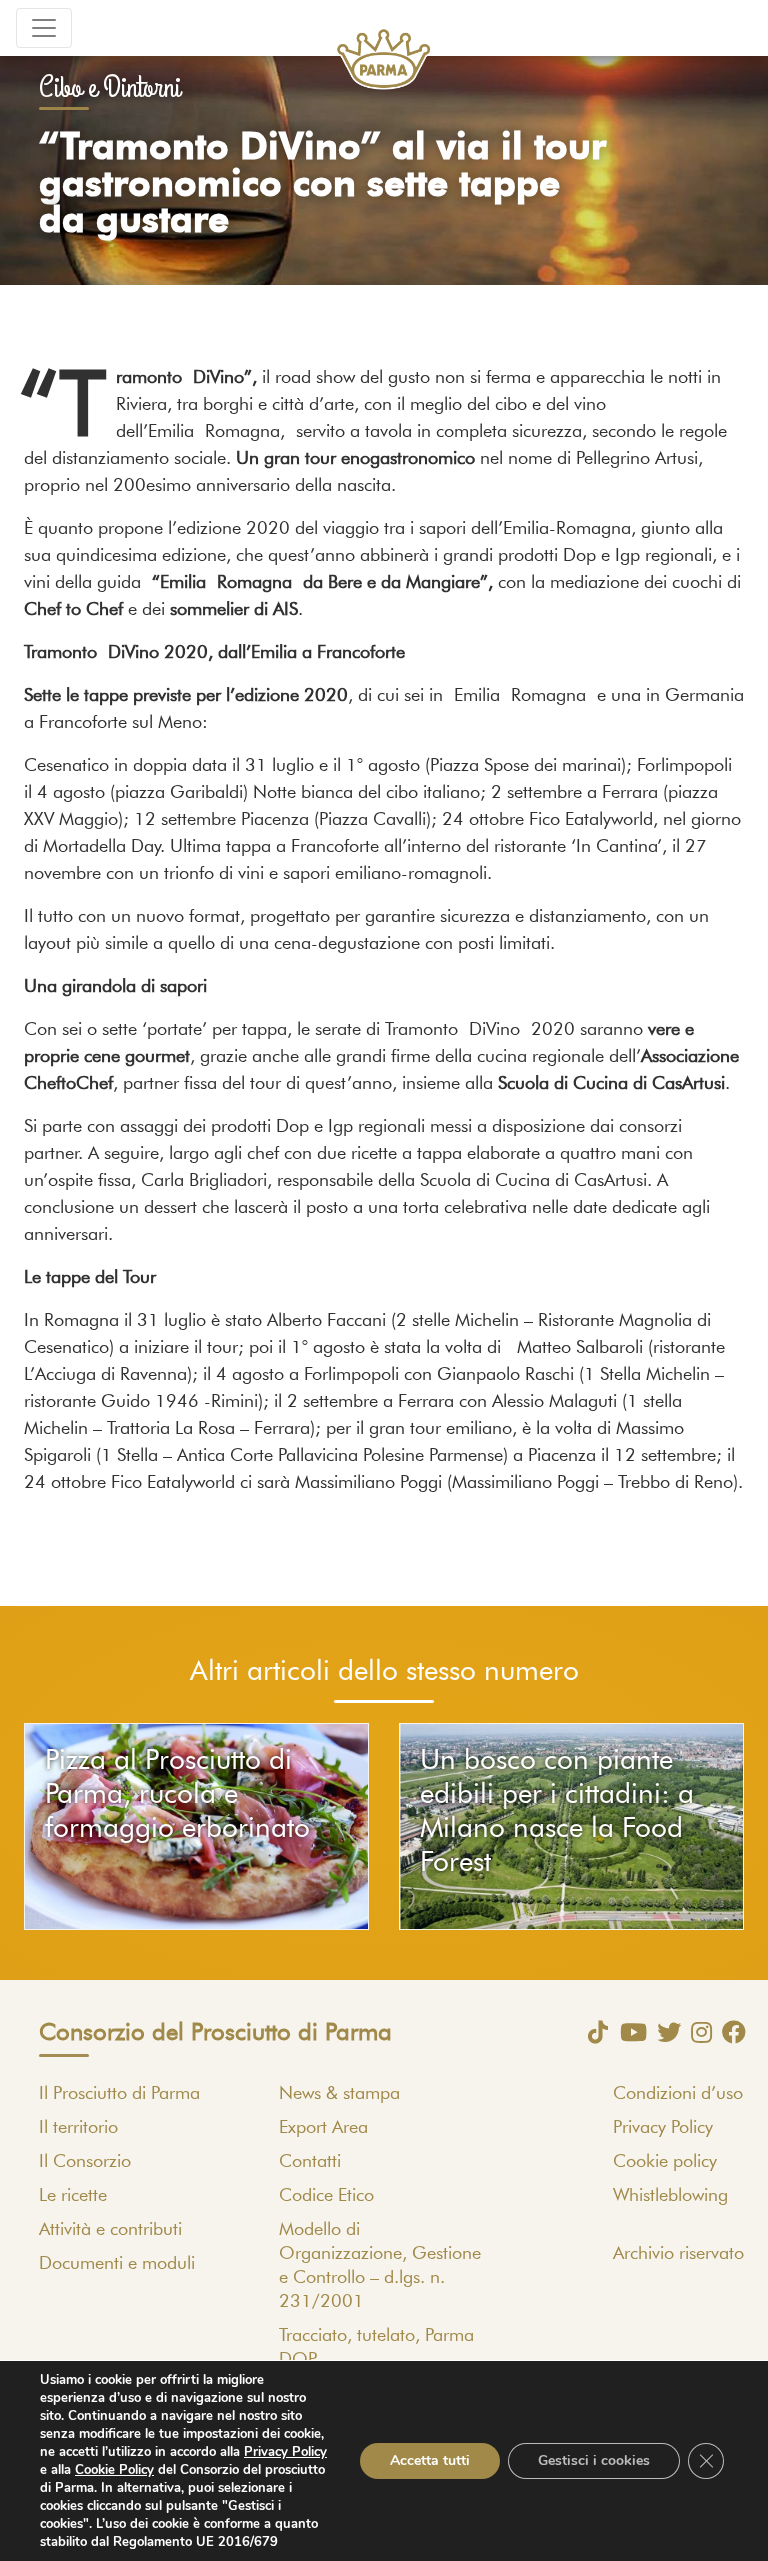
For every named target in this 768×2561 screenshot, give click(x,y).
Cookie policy (665, 2162)
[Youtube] (628, 2032)
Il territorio (78, 2128)
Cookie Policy (114, 2470)
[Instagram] (696, 2032)
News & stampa (339, 2094)
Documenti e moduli (117, 2264)
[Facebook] (729, 2032)
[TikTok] (593, 2032)
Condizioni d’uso (678, 2094)
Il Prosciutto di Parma (119, 2094)
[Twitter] (664, 2032)
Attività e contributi (110, 2230)
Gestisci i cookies (594, 2460)
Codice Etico (326, 2196)
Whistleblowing (670, 2196)
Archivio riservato (678, 2254)
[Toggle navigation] (44, 28)
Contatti (310, 2162)
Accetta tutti (430, 2460)
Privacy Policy (663, 2128)
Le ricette (73, 2196)
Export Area (323, 2128)
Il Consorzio (85, 2162)
